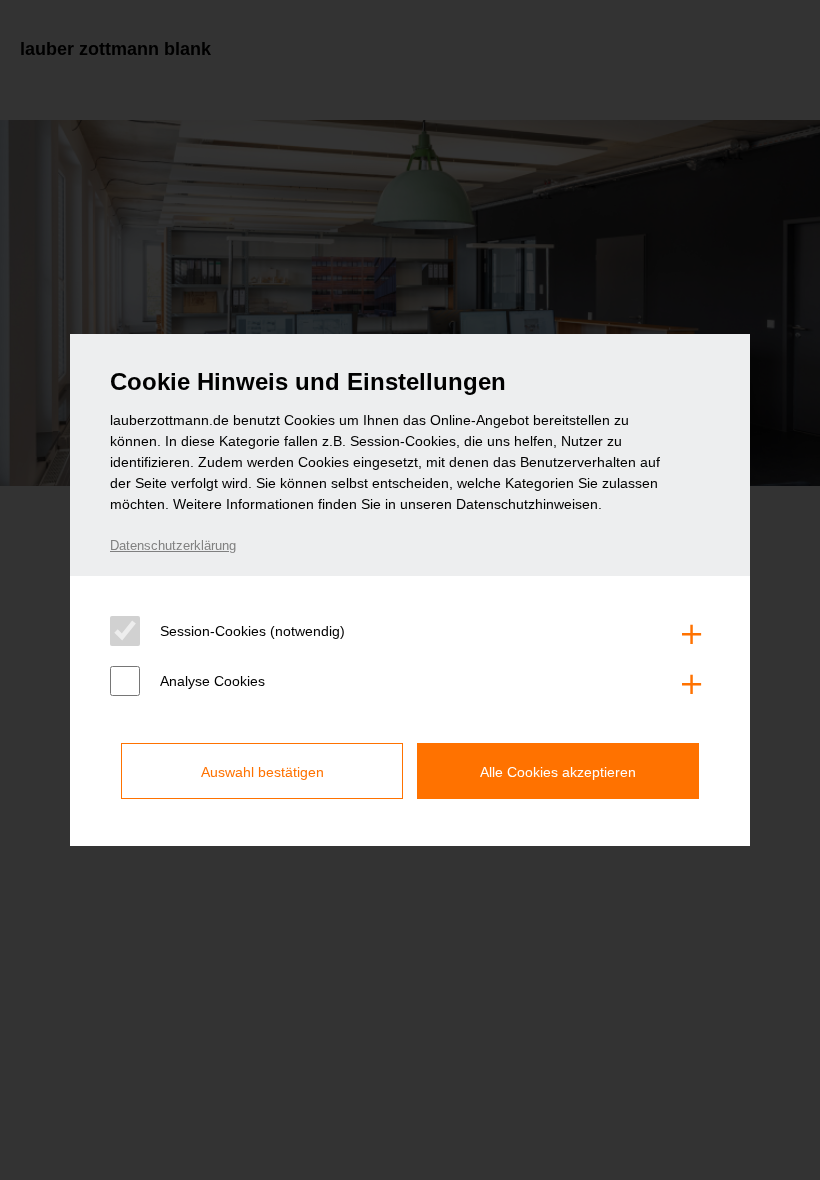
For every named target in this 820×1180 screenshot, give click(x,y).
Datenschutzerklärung (173, 545)
